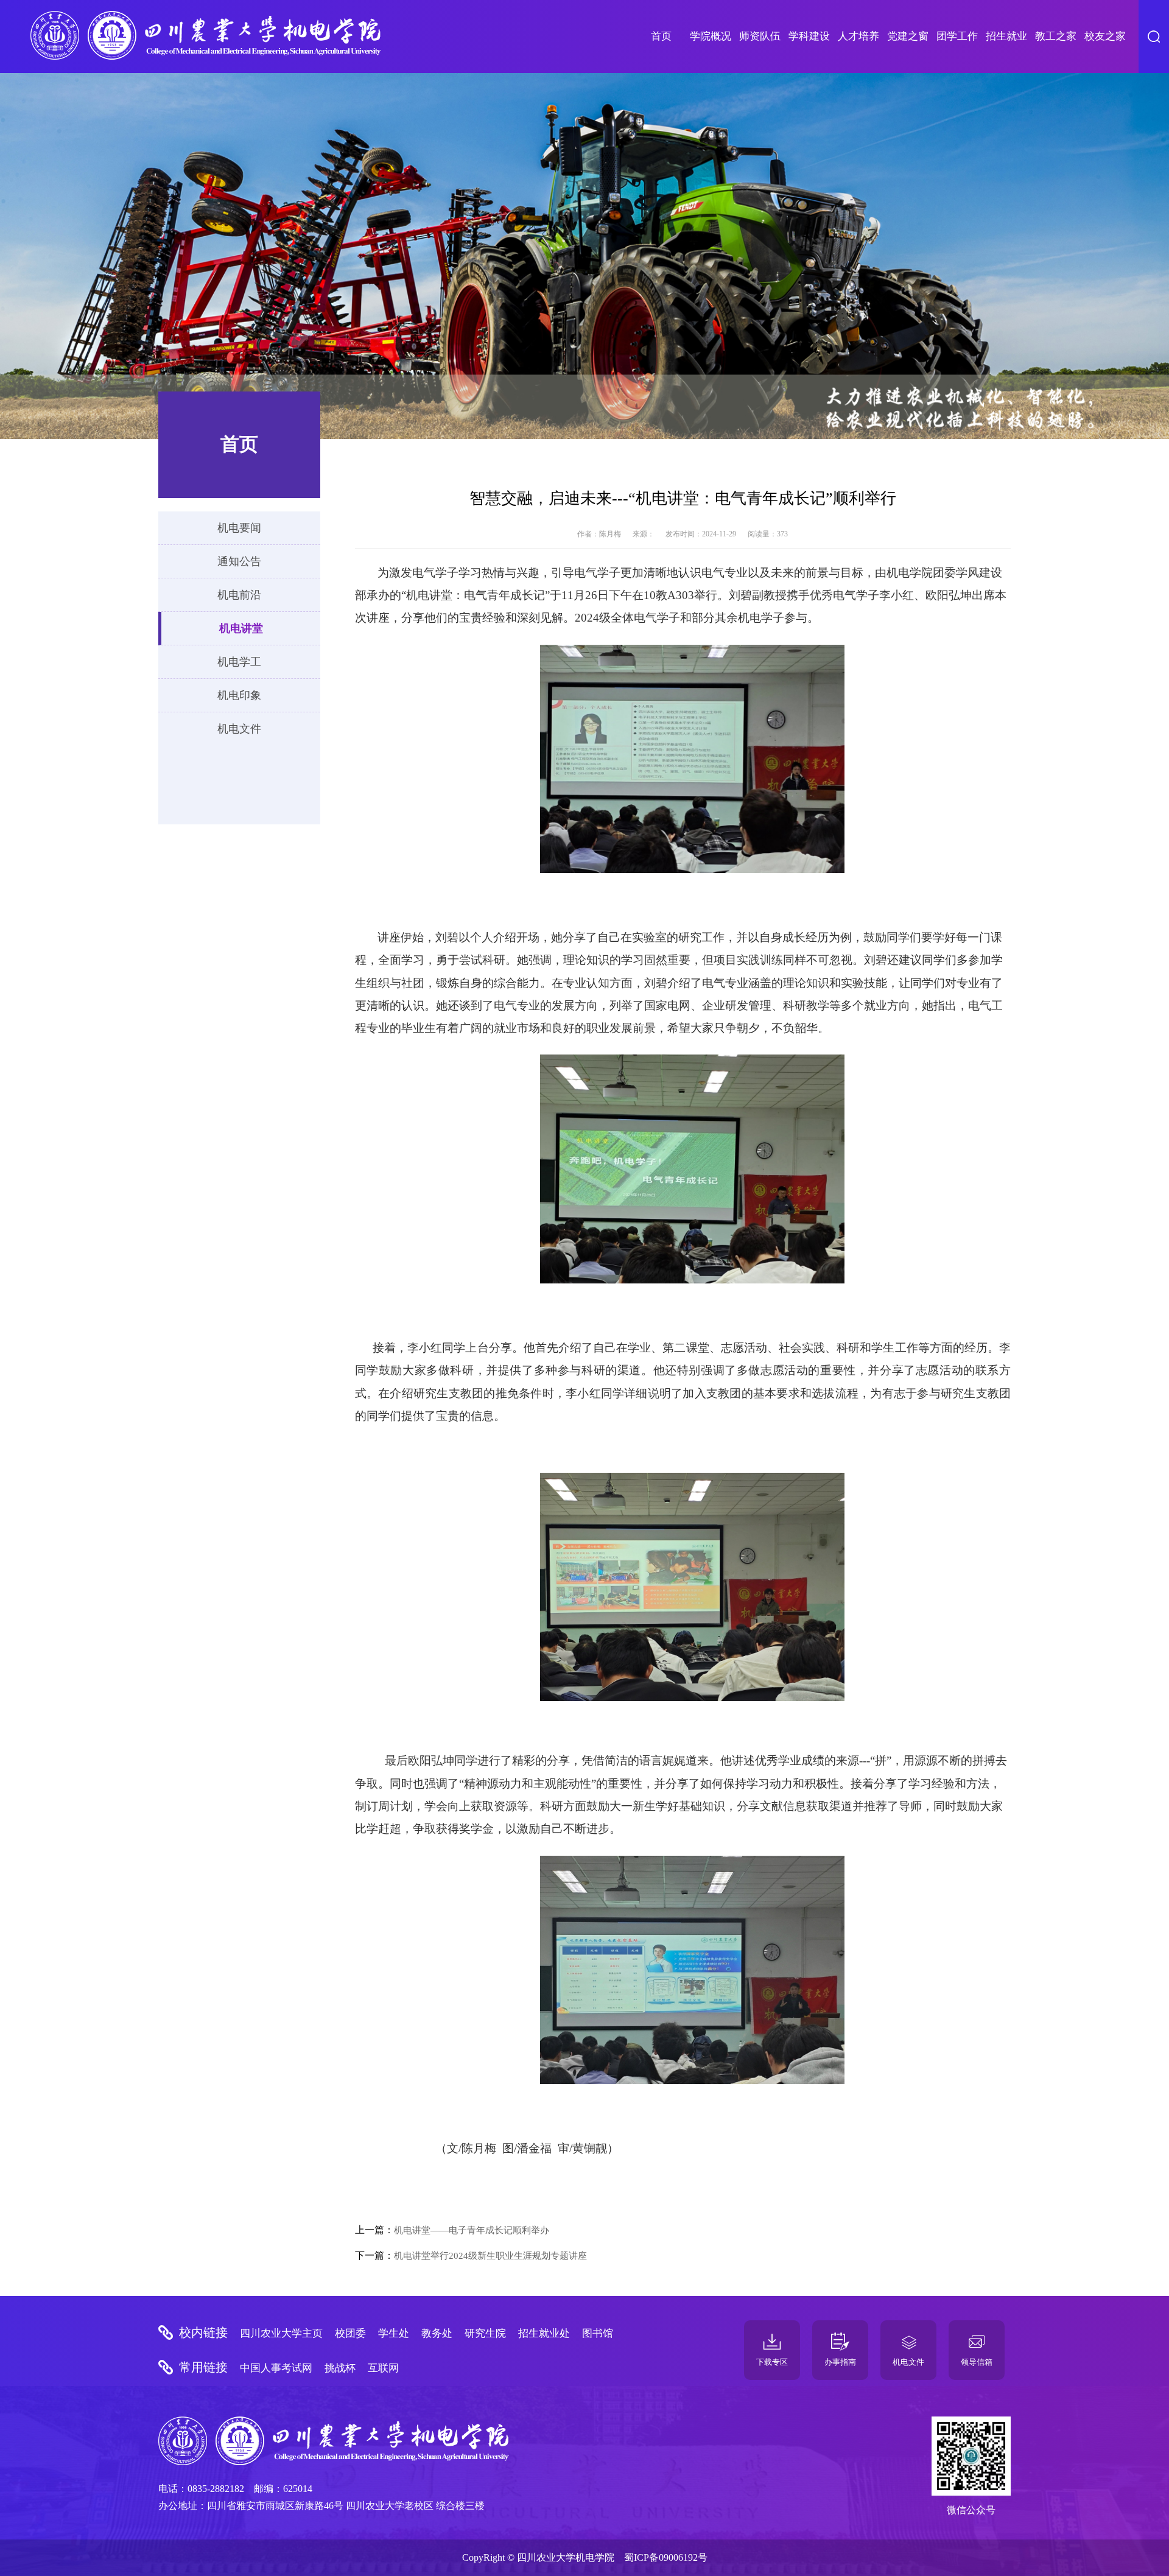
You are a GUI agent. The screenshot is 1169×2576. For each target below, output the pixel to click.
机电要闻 (239, 528)
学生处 (394, 2333)
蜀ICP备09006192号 (666, 2557)
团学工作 (957, 36)
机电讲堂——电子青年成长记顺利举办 (472, 2230)
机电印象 (239, 695)
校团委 (350, 2333)
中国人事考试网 (276, 2368)
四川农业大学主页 (281, 2333)
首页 (661, 36)
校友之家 (1105, 36)
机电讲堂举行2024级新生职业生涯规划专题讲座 (490, 2256)
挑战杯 (340, 2368)
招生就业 (1006, 36)
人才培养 (858, 36)
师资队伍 (760, 36)
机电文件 (239, 729)
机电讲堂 (241, 628)
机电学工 (239, 662)
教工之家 (1056, 36)
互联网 (383, 2368)
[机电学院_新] (206, 37)
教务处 (437, 2333)
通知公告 (239, 561)
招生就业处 (544, 2333)
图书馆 (598, 2333)
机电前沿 (239, 595)
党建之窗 (908, 36)
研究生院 (485, 2333)
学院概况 (711, 36)
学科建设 (809, 36)
